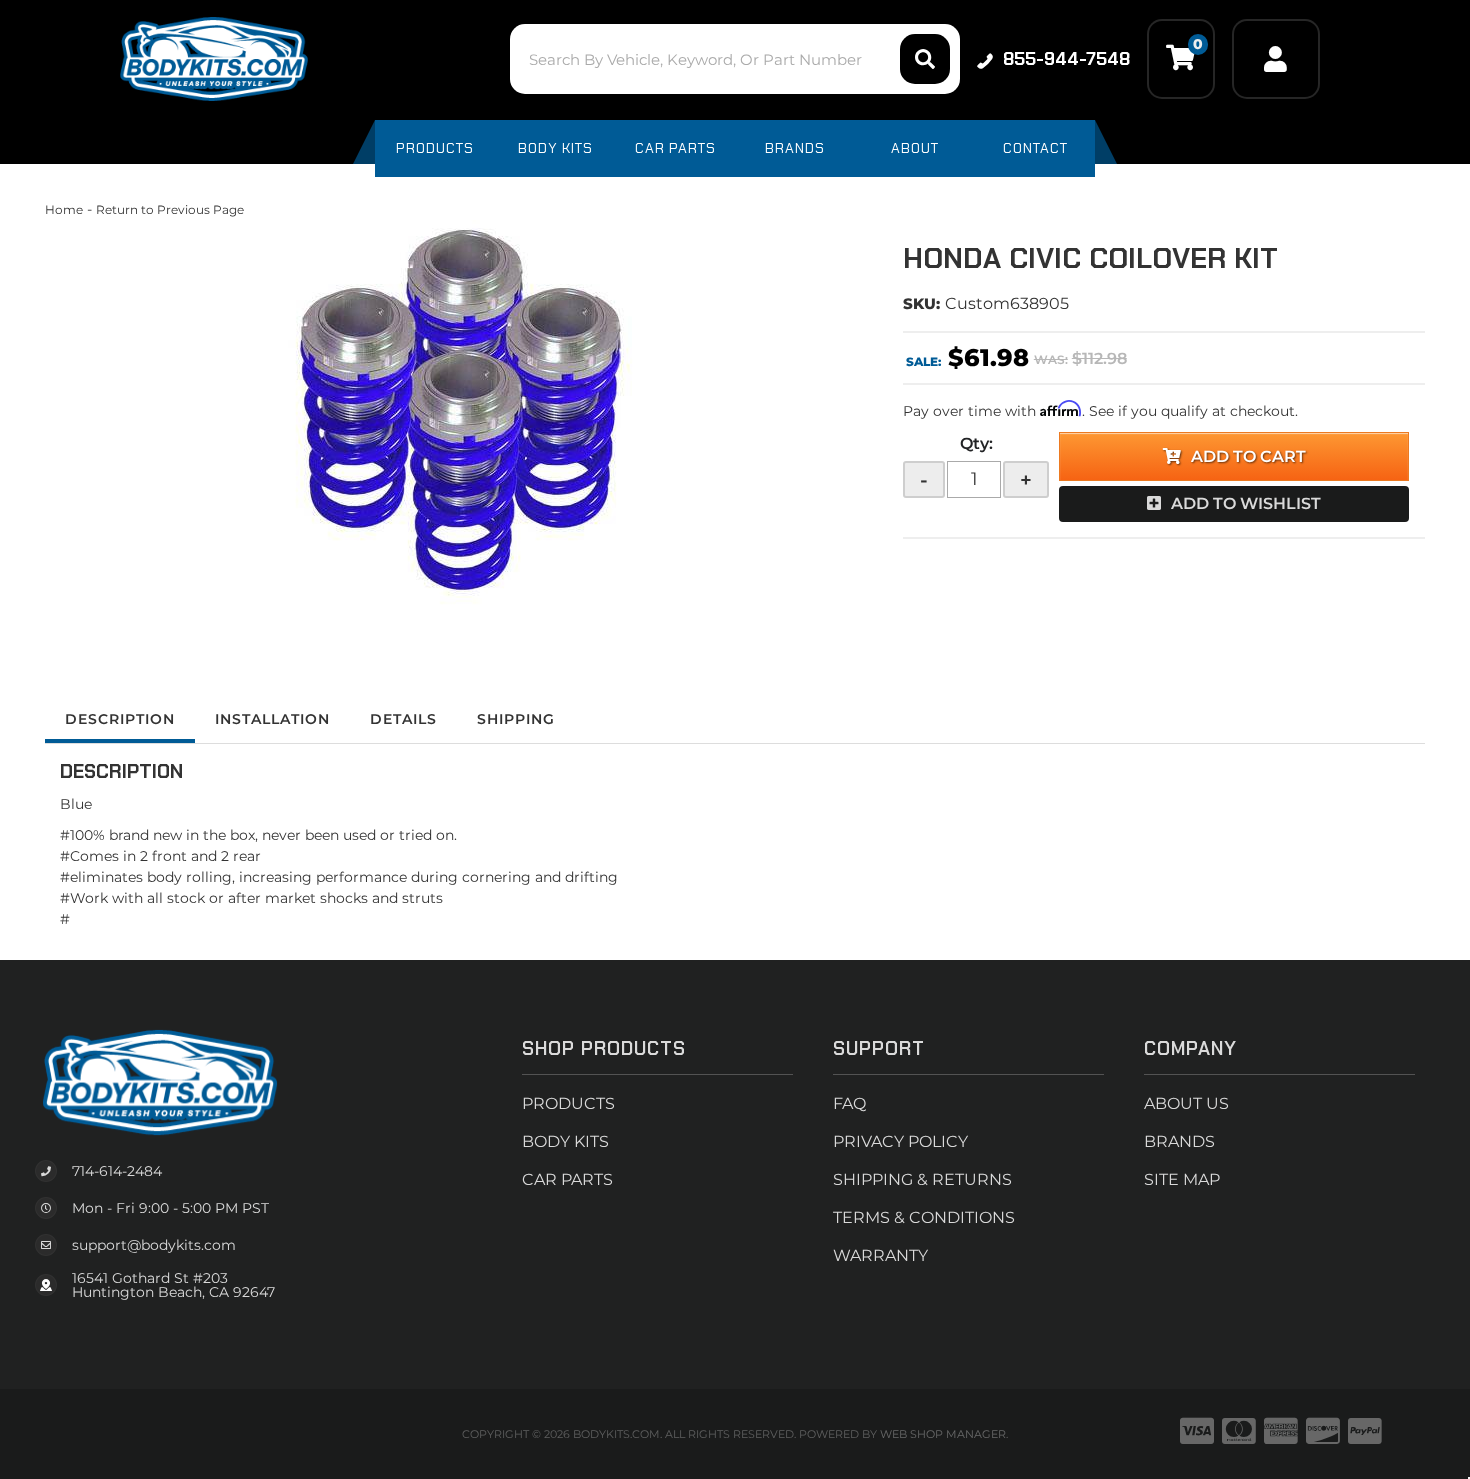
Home (64, 209)
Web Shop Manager (943, 1434)
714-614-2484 (117, 1171)
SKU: (921, 303)
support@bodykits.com (154, 1245)
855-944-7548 (1066, 59)
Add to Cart (1248, 456)
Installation (272, 719)
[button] (734, 59)
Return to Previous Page (170, 209)
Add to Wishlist (1246, 503)
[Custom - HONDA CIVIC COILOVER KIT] (459, 422)
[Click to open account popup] (1276, 59)
